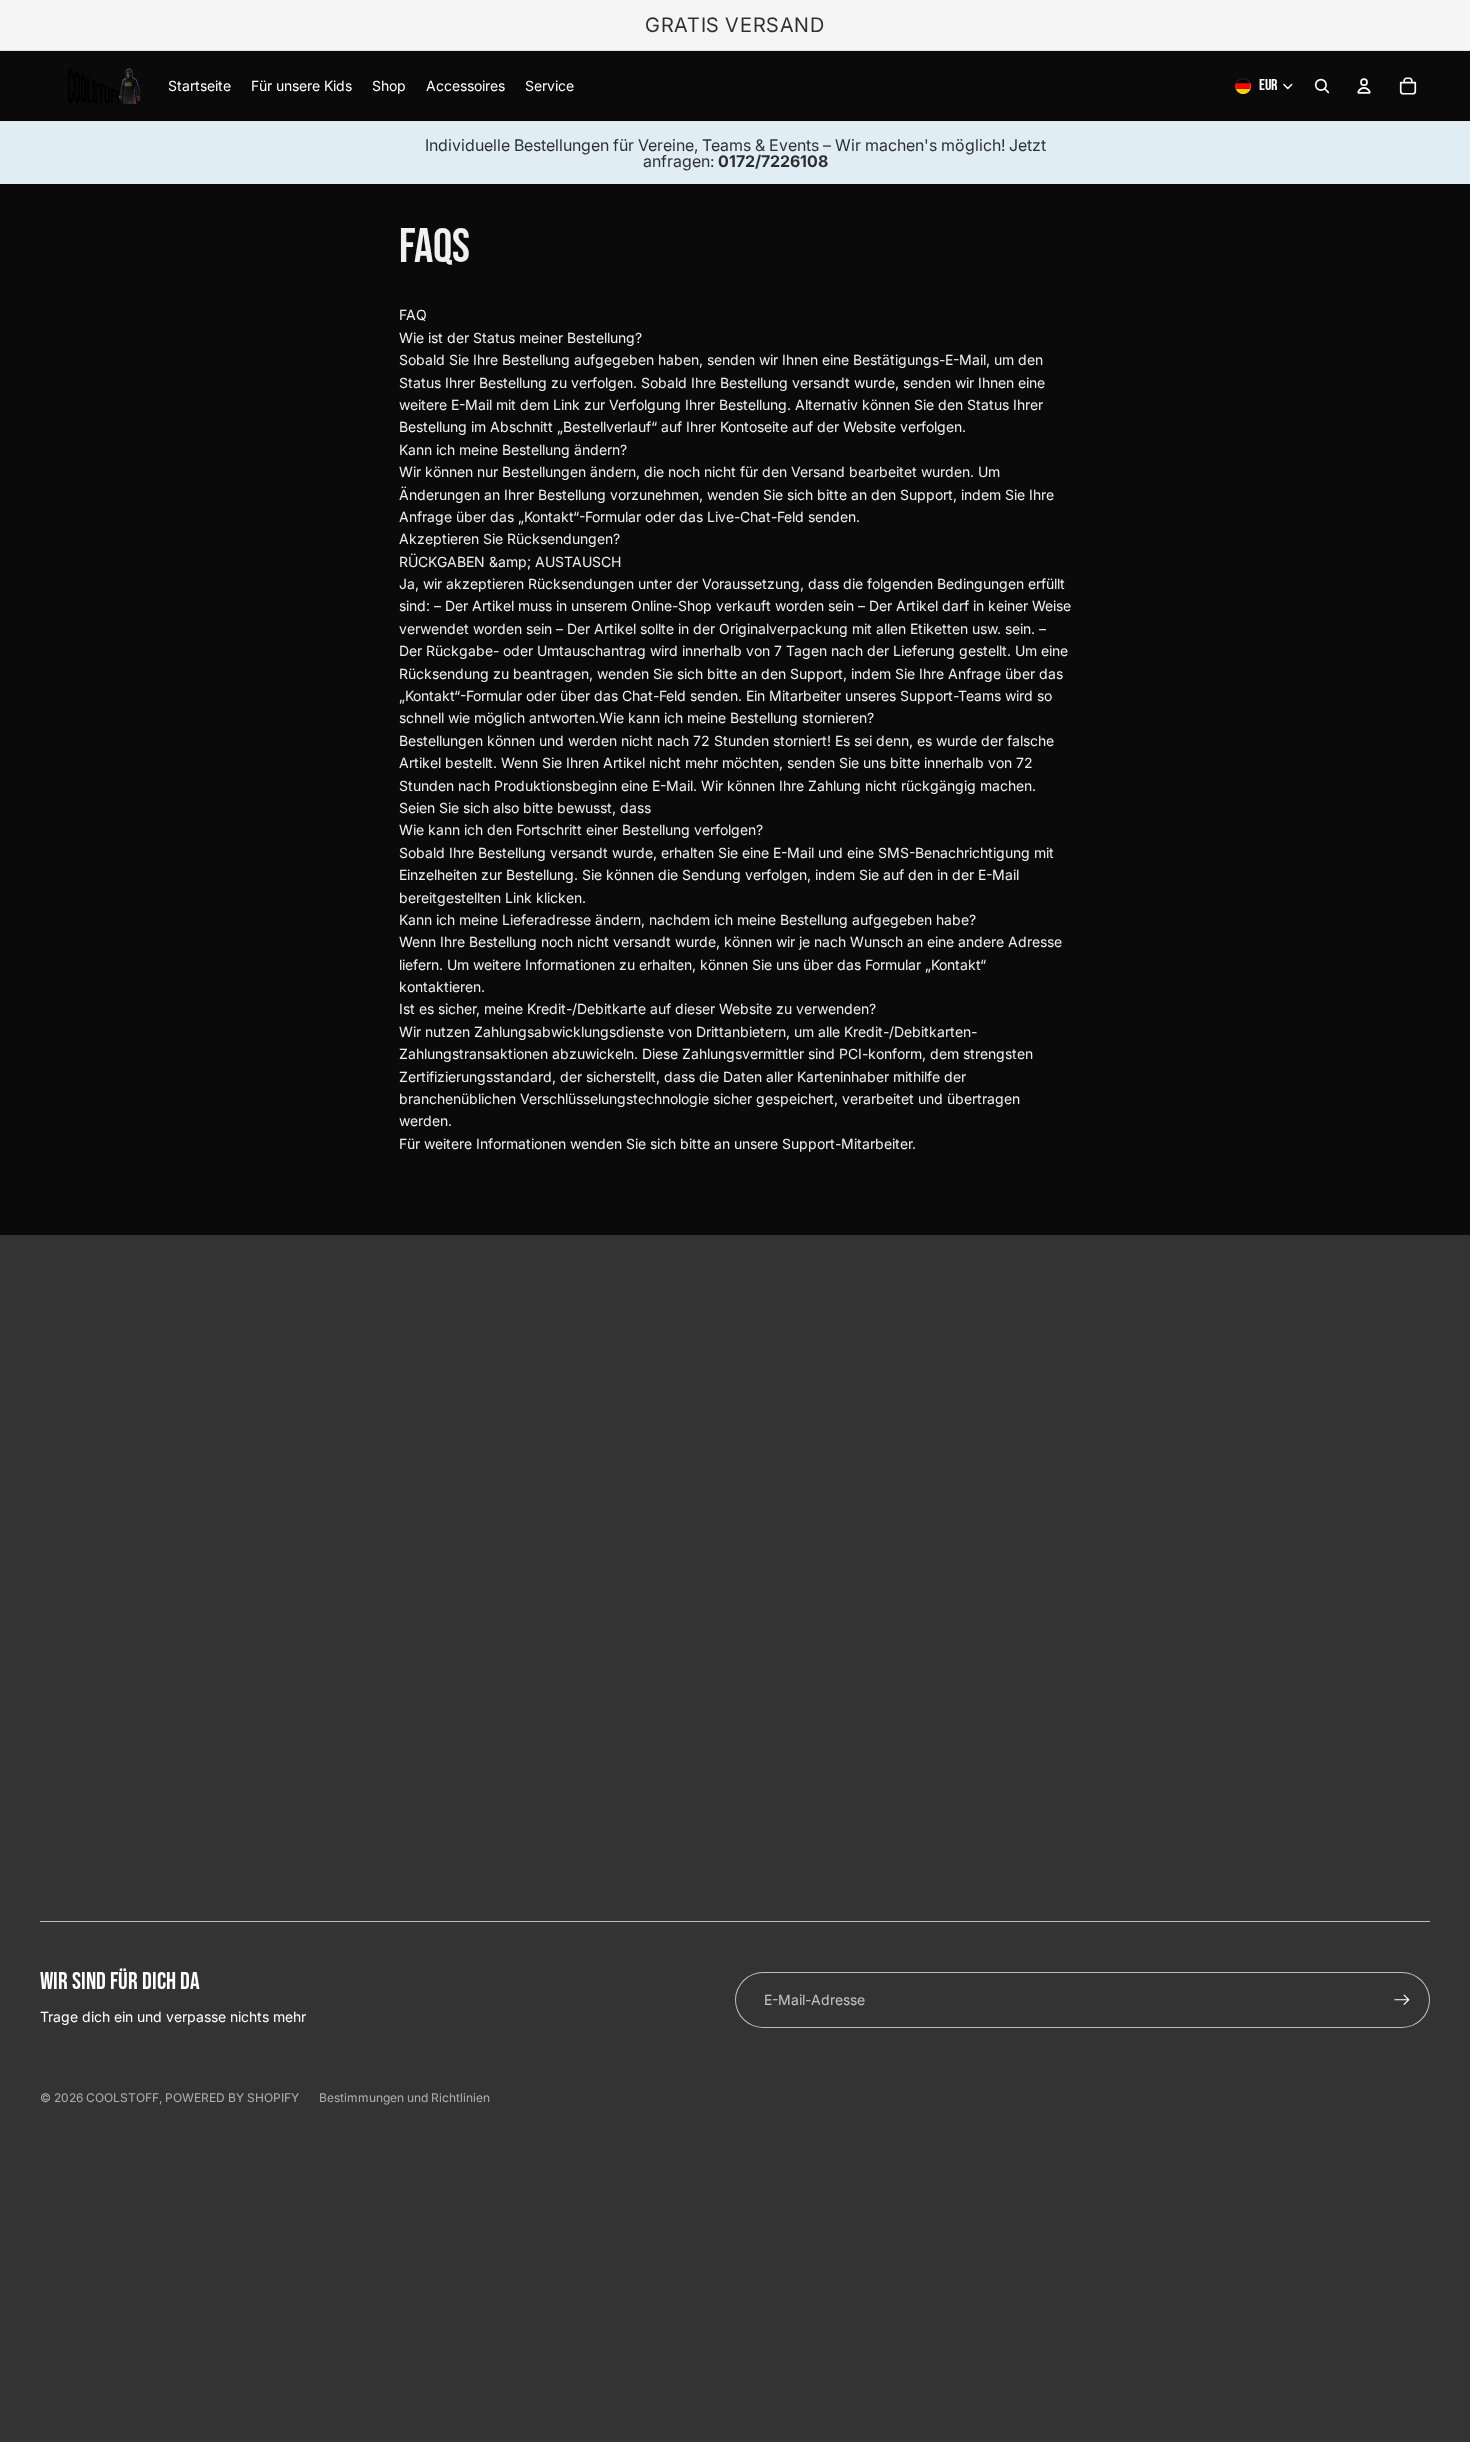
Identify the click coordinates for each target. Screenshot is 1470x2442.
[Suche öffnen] (1322, 86)
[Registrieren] (1402, 2000)
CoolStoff (122, 2097)
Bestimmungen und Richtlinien (404, 2097)
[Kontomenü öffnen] (1364, 86)
